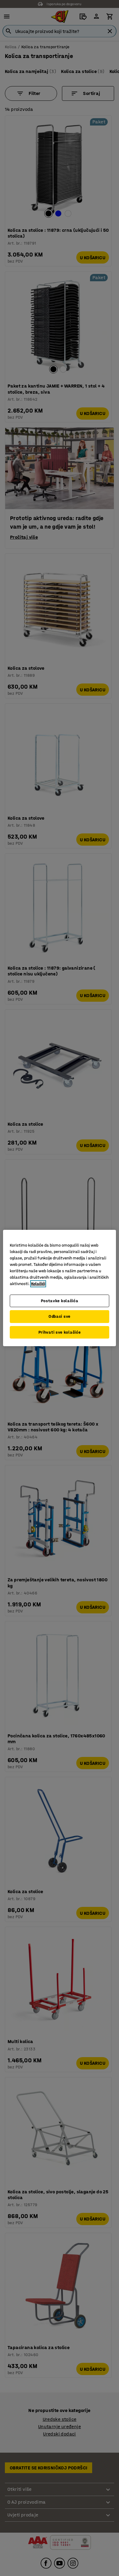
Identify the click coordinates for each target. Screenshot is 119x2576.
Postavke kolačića (60, 1301)
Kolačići (38, 1284)
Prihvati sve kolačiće (60, 1332)
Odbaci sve (60, 1316)
